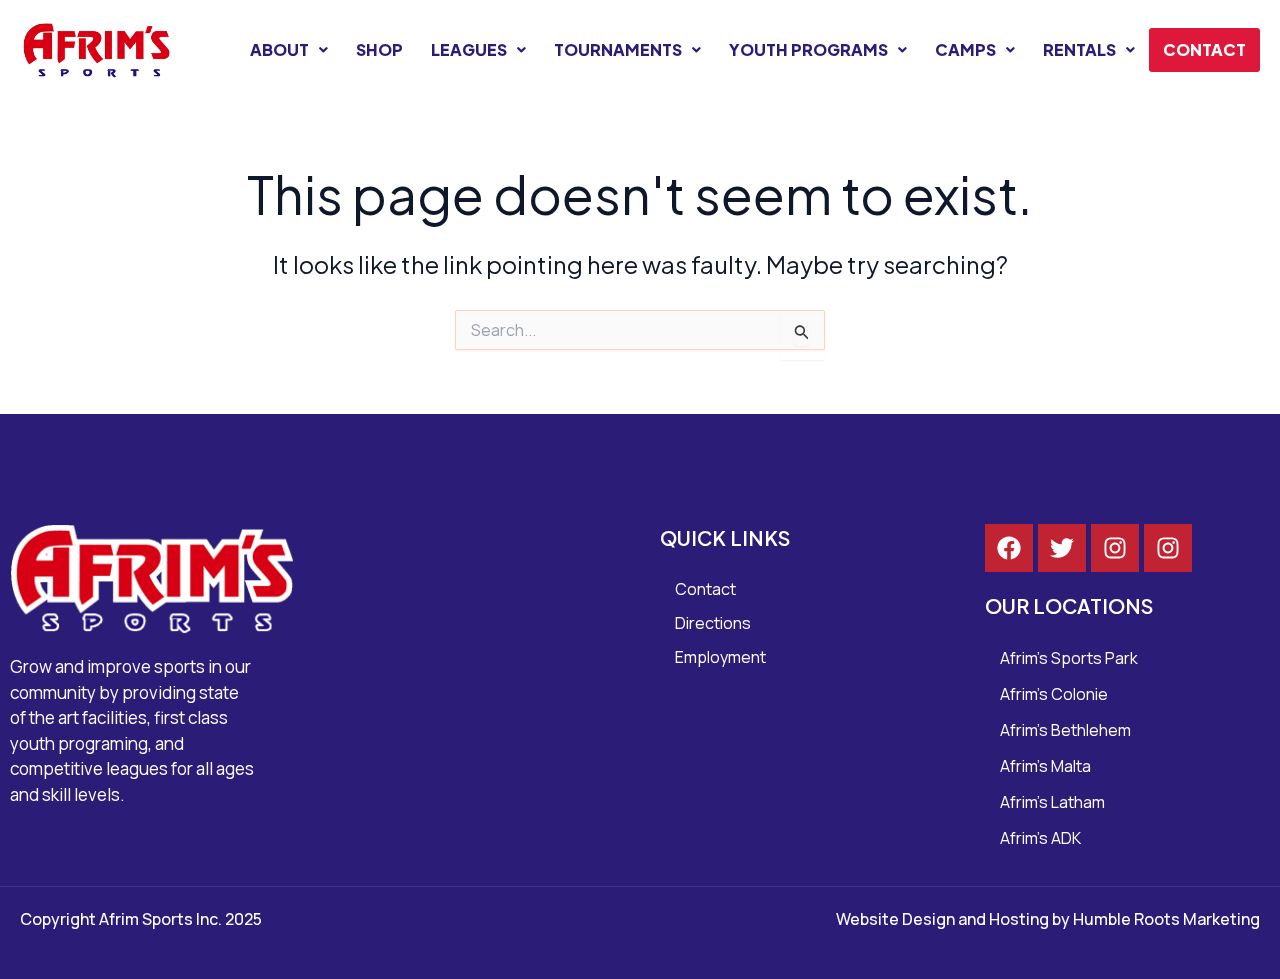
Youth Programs (808, 49)
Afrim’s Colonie (1054, 694)
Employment (720, 657)
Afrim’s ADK (1040, 838)
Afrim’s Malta (1045, 766)
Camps (965, 49)
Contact (1204, 49)
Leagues (469, 49)
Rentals (1079, 49)
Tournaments (618, 49)
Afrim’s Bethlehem (1065, 730)
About (279, 49)
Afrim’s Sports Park (1069, 658)
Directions (713, 623)
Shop (379, 49)
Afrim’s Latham (1052, 802)
